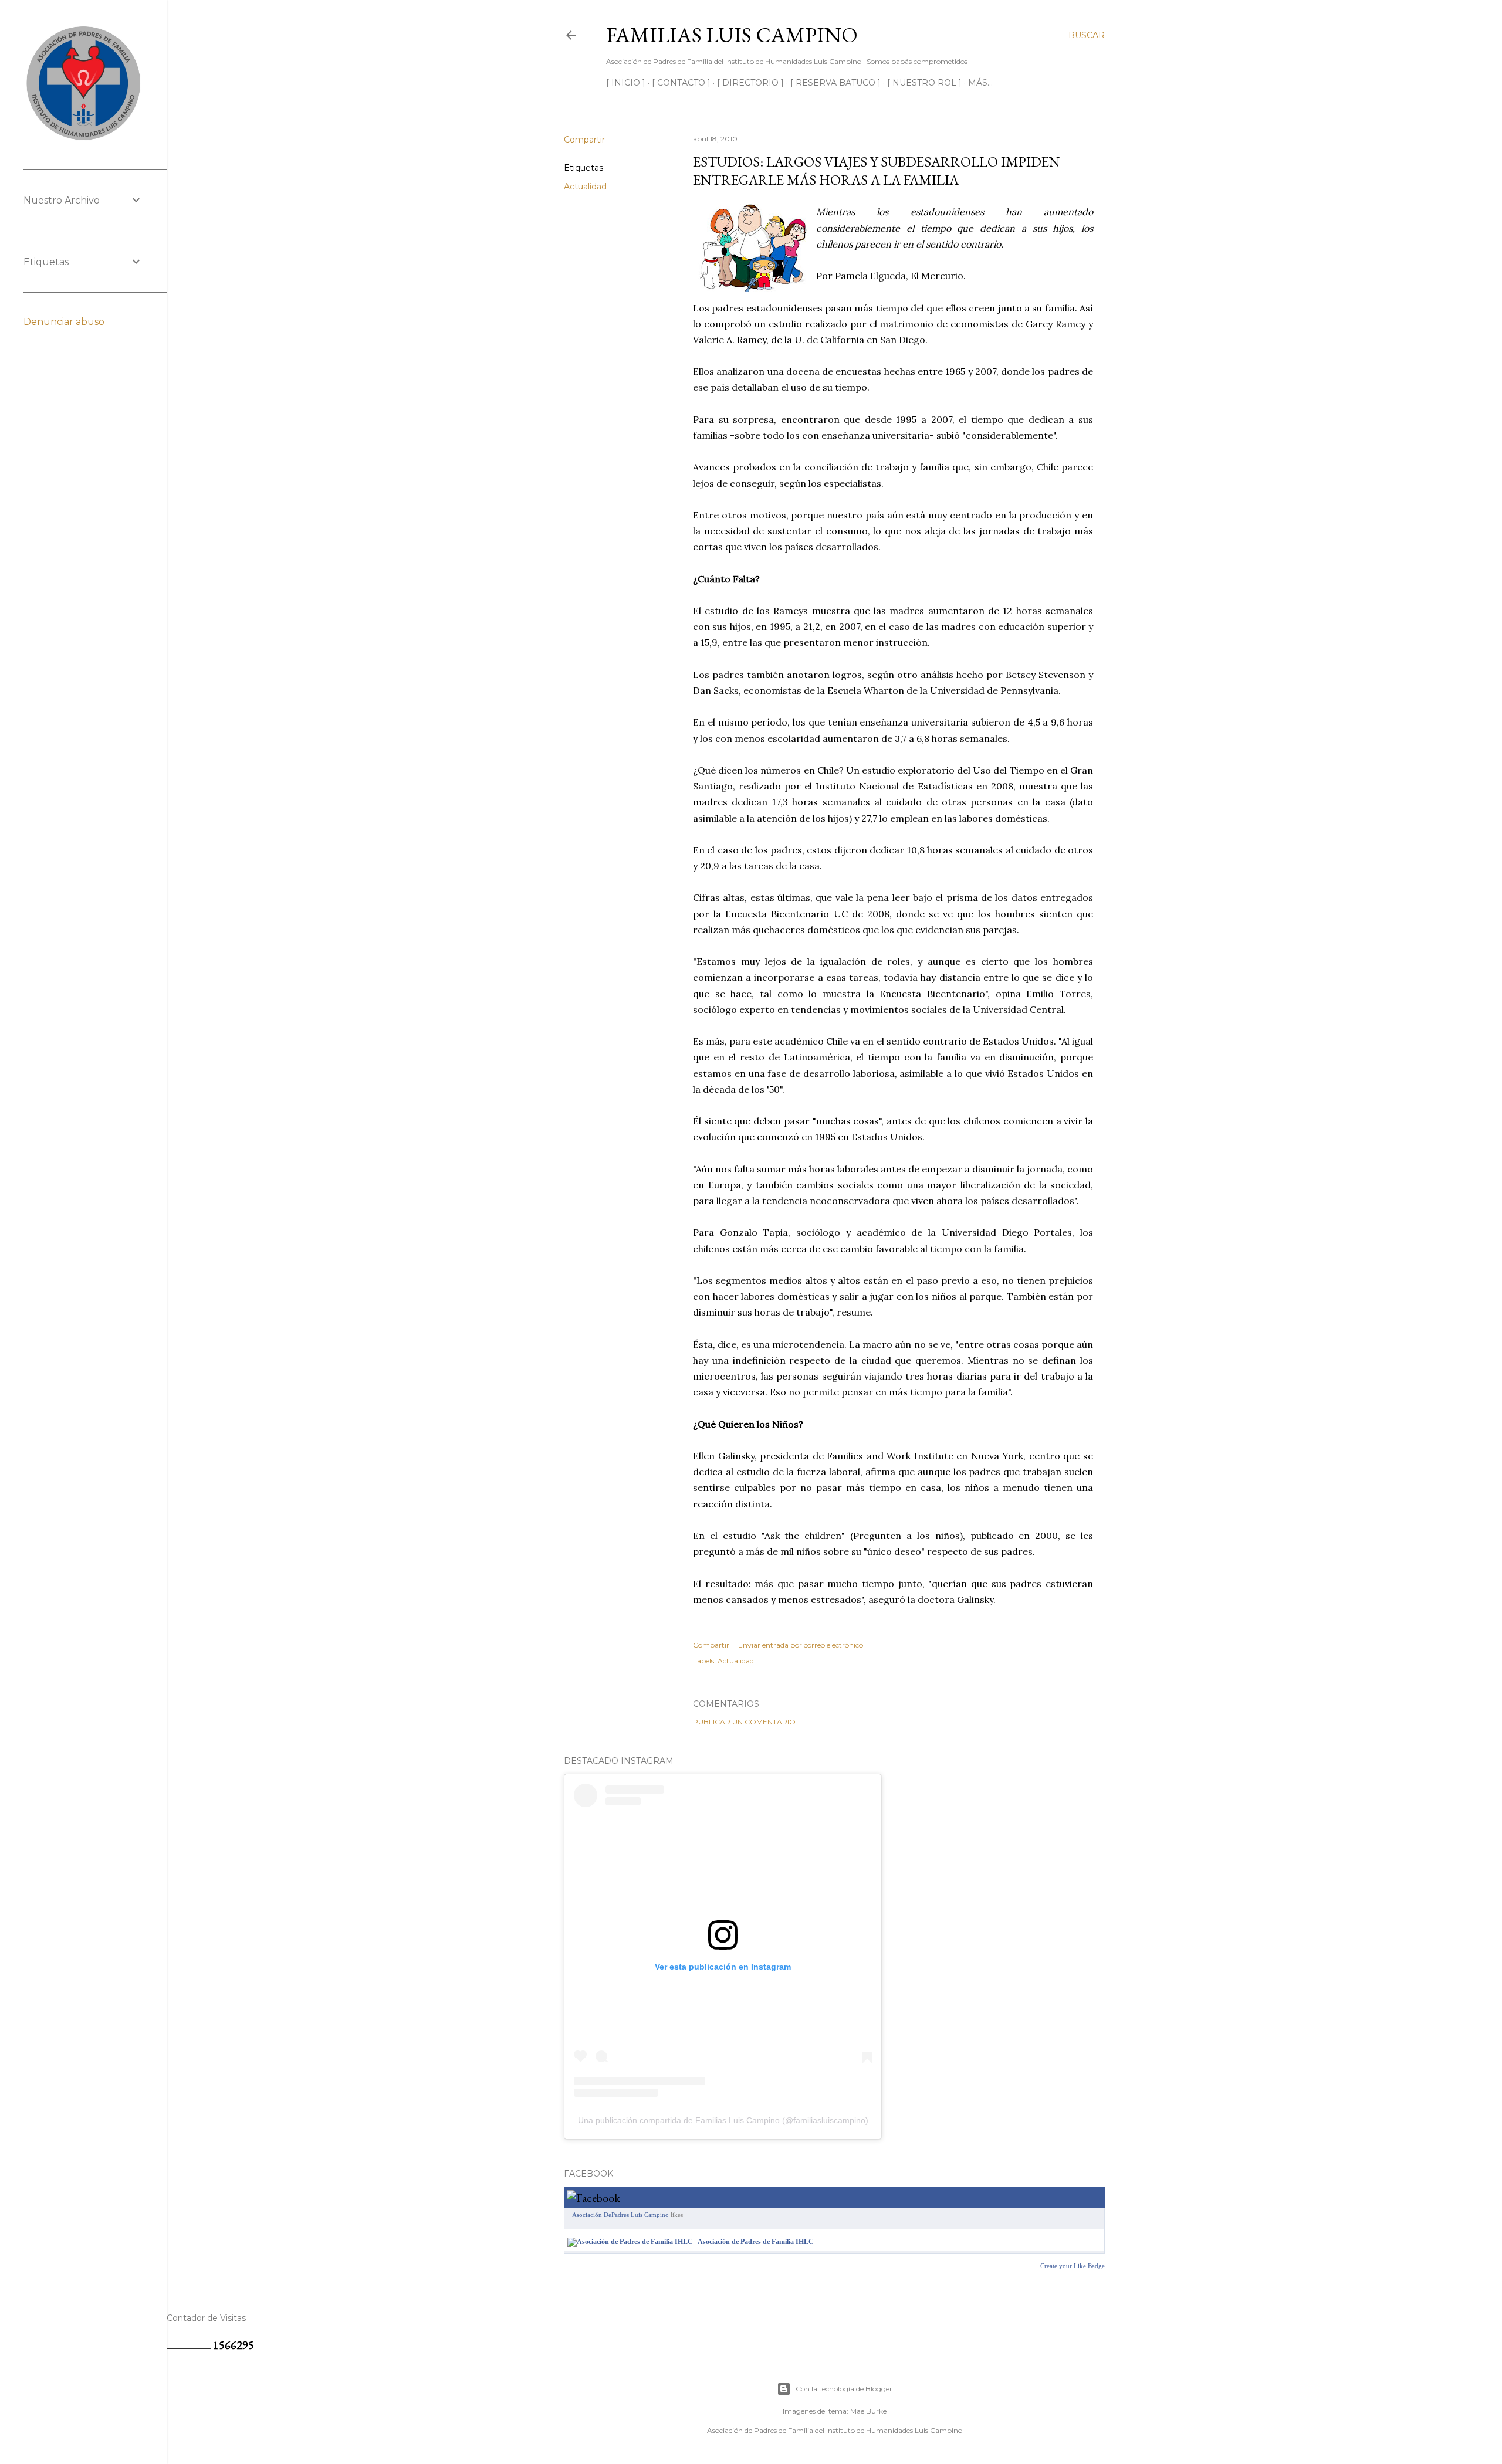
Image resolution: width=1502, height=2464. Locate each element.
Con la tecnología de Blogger (844, 2389)
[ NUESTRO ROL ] (924, 83)
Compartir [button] (584, 140)
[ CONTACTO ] (681, 83)
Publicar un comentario (744, 1722)
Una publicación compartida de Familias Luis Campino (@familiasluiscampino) (723, 2120)
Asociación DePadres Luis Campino (620, 2215)
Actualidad (585, 187)
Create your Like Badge (1073, 2266)
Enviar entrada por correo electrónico (801, 1645)
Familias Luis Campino (732, 35)
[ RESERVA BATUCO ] (835, 83)
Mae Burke (868, 2411)
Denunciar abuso (64, 322)
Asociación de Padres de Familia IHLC (756, 2242)
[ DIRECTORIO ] (750, 83)
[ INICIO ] (626, 83)
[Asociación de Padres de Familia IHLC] (630, 2242)
